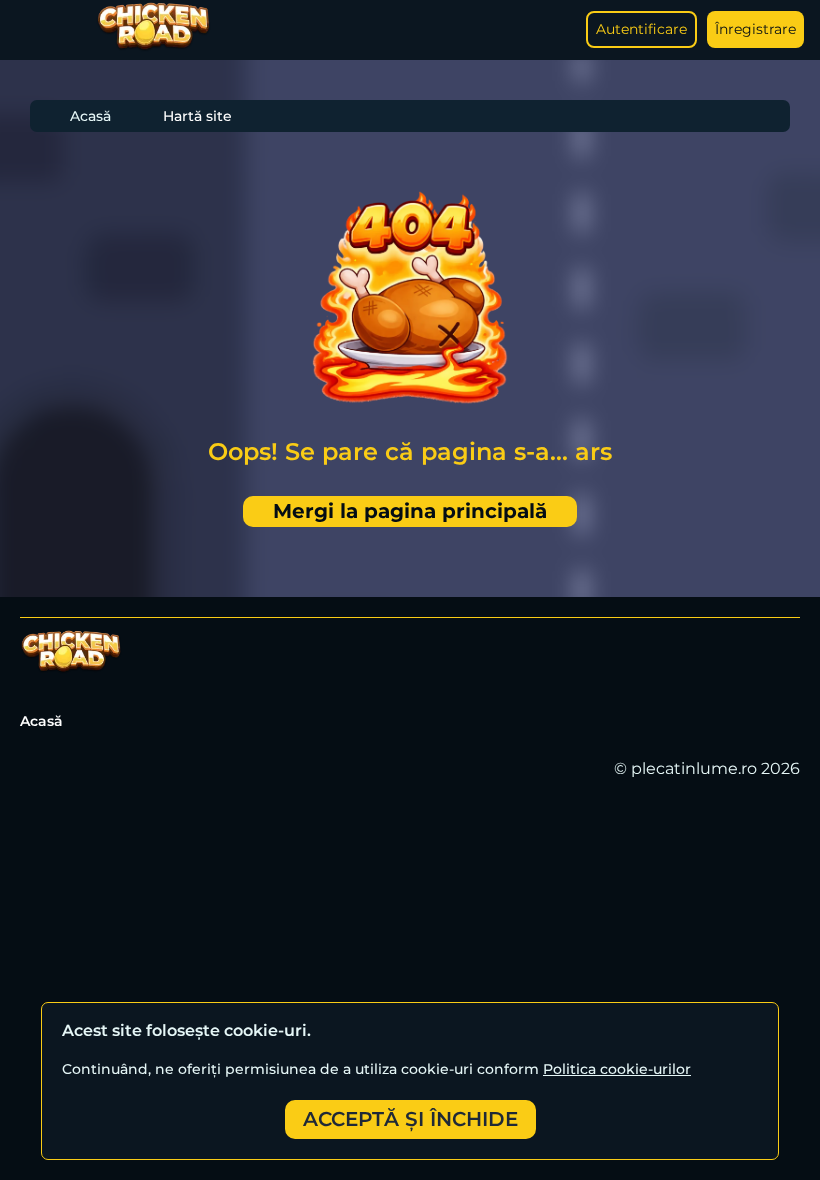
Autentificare (641, 29)
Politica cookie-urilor (617, 1069)
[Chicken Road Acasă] (153, 46)
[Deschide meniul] (36, 30)
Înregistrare (755, 29)
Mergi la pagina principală (410, 511)
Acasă (90, 116)
